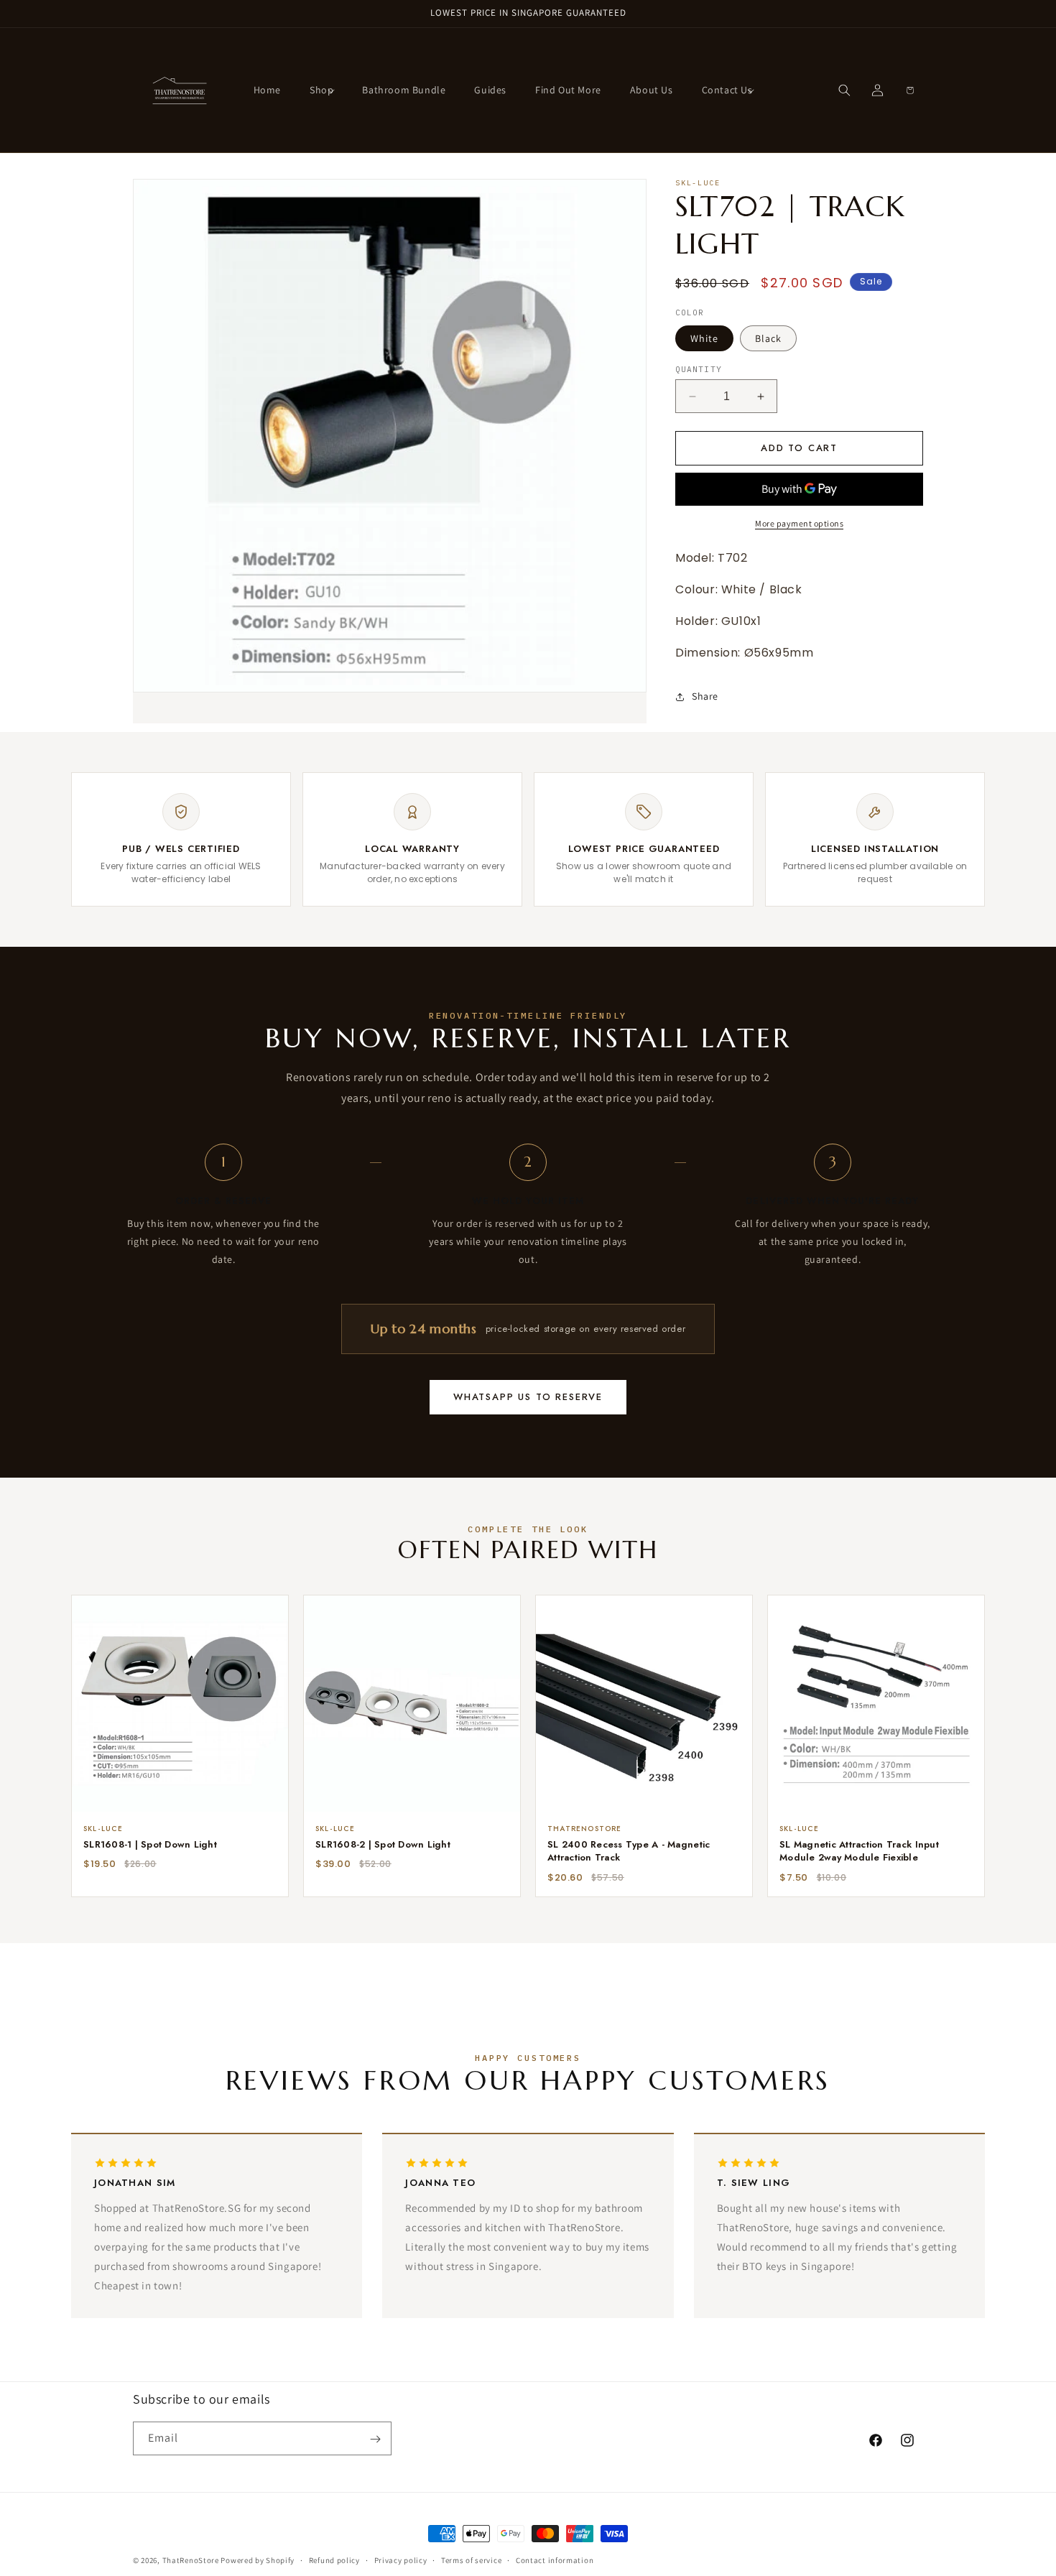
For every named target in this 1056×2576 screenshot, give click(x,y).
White (704, 338)
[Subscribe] (375, 2439)
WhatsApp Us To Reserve (528, 1397)
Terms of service (471, 2559)
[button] (321, 90)
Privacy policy (401, 2559)
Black (768, 338)
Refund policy (334, 2559)
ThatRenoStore (191, 2560)
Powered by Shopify (258, 2560)
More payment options (799, 523)
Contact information (555, 2559)
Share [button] (705, 696)
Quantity (699, 369)
